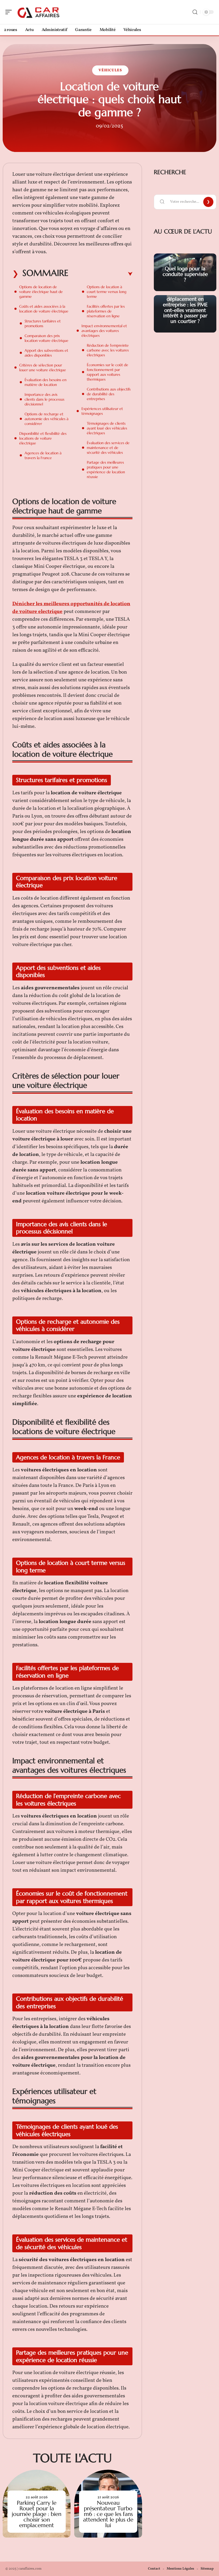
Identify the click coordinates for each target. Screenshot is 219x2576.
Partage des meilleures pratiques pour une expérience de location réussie (106, 470)
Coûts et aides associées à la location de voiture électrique (44, 309)
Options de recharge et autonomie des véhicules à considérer (46, 419)
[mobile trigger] (10, 12)
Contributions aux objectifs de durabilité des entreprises (109, 394)
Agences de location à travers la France (43, 455)
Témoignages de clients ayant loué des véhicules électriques (107, 428)
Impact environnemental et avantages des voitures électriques (104, 331)
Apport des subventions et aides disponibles (46, 353)
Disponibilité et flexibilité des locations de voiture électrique (43, 438)
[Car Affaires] (38, 12)
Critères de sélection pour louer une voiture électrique (43, 368)
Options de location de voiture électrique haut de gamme (41, 292)
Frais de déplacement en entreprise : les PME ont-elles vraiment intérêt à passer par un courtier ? (185, 307)
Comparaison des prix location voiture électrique (46, 338)
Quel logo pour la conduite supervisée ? (185, 274)
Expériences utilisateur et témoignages (102, 411)
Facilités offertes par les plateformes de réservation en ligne (106, 311)
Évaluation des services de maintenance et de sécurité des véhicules (108, 448)
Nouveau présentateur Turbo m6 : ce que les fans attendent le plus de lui (108, 2514)
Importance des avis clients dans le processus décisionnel (44, 399)
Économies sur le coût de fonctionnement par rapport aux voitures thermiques (107, 372)
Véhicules (110, 70)
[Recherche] (195, 12)
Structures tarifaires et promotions (43, 323)
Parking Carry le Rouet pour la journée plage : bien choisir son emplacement (37, 2514)
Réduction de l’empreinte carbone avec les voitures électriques (108, 350)
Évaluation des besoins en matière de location (46, 382)
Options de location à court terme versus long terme (107, 292)
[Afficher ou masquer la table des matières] (100, 274)
